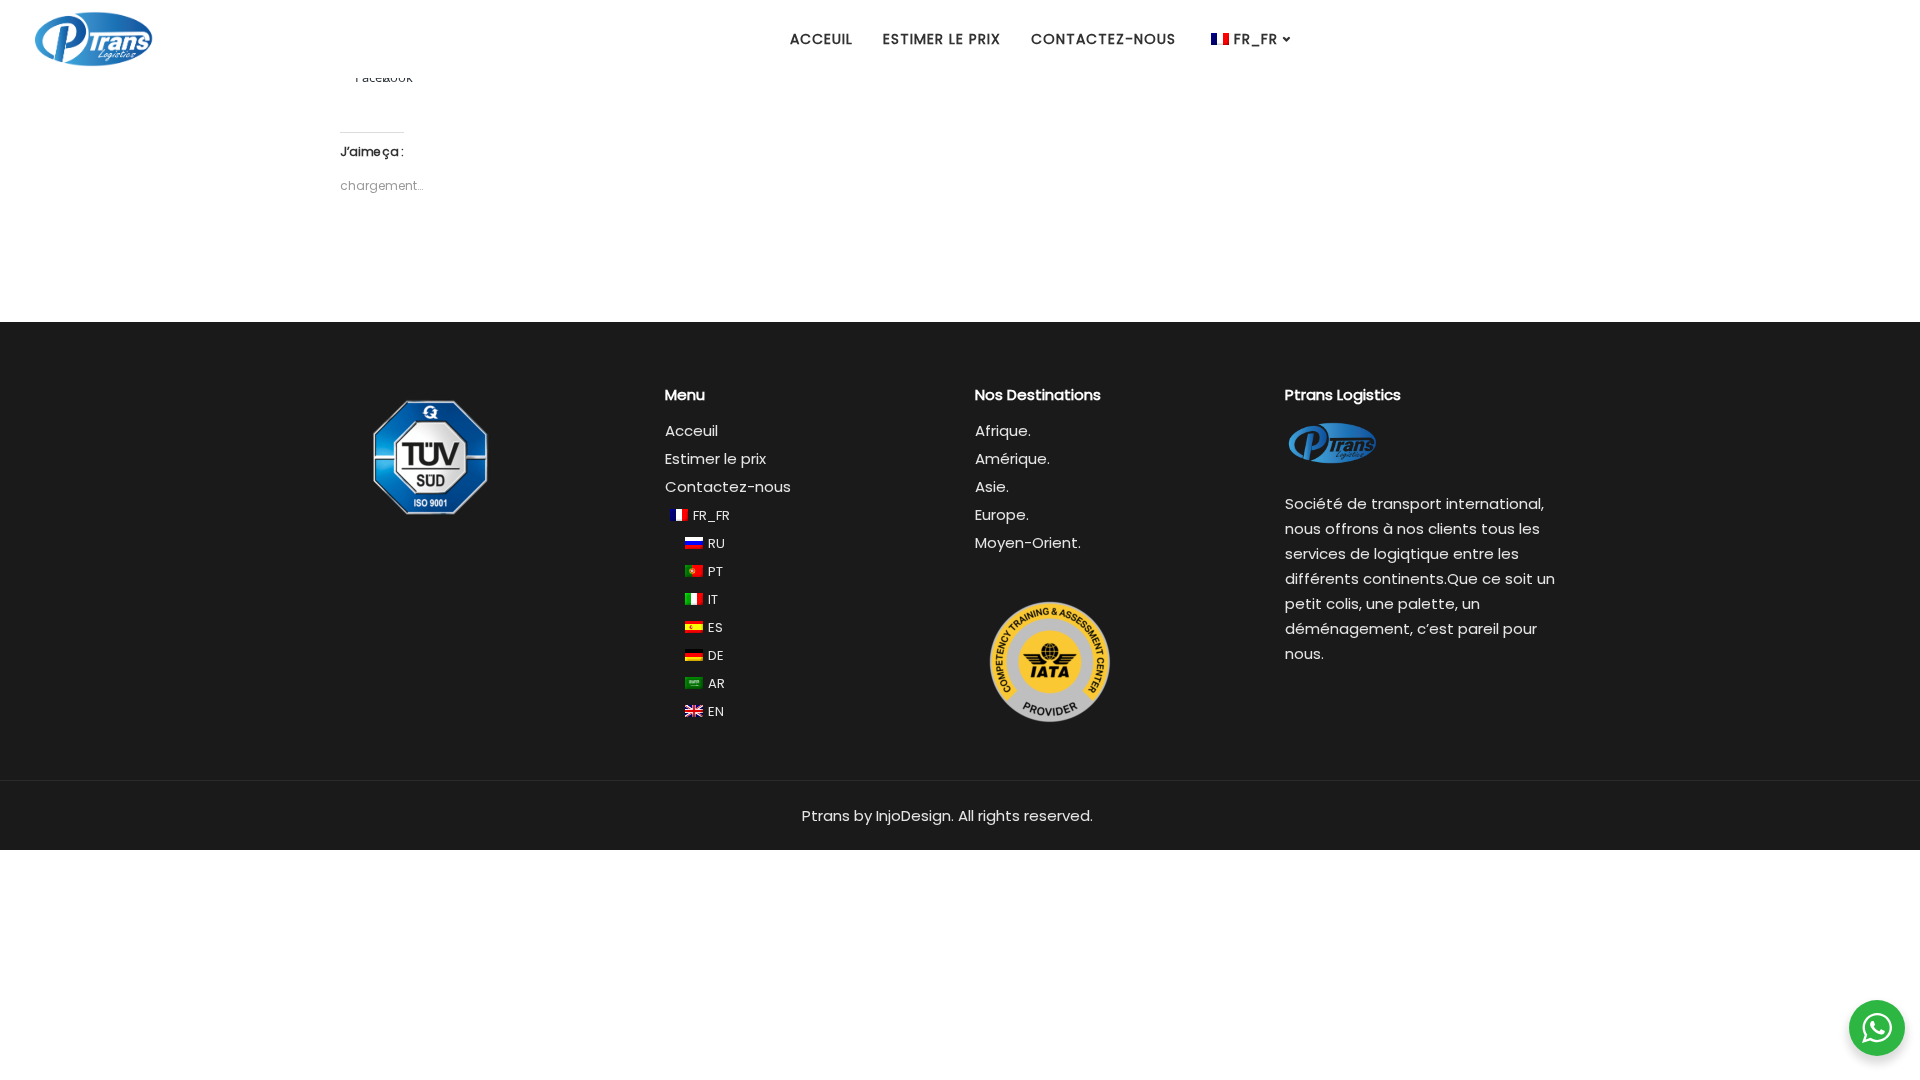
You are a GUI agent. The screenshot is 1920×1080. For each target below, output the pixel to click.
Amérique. (1012, 458)
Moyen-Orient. (1028, 542)
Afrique (1001, 430)
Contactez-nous (1103, 39)
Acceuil (821, 39)
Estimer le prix (942, 39)
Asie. (992, 486)
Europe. (1002, 514)
